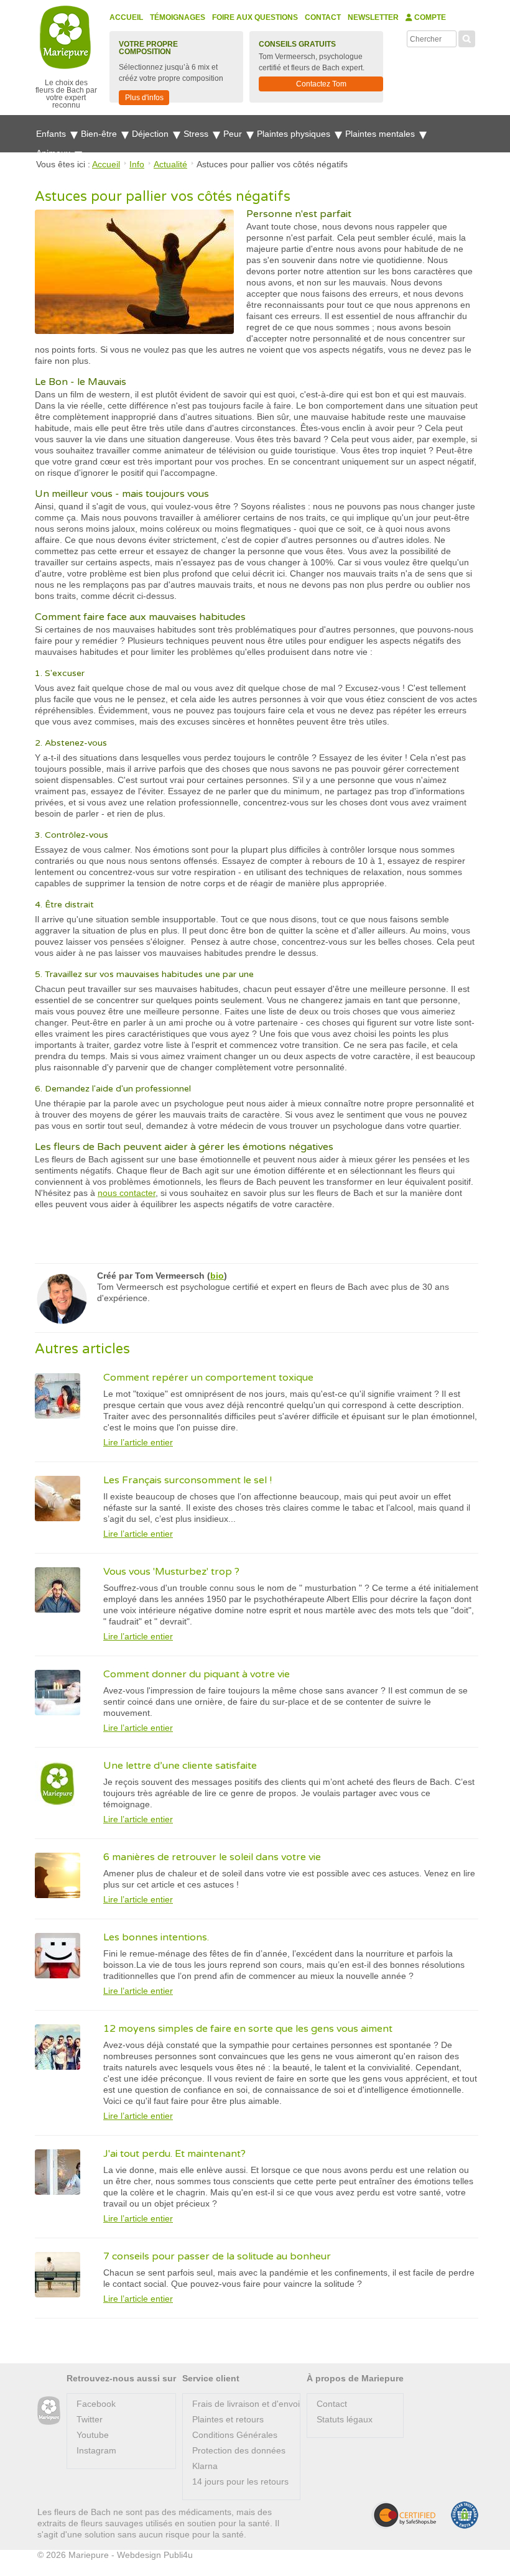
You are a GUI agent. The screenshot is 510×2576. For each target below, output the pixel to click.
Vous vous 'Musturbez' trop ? (171, 1572)
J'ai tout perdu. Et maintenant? (174, 2154)
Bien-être (100, 134)
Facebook (96, 2404)
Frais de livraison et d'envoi (246, 2404)
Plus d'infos (144, 98)
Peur (234, 134)
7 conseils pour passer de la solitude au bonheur (217, 2256)
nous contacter (127, 1193)
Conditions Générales (235, 2435)
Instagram (96, 2450)
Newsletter (373, 17)
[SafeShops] (404, 2515)
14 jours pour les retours (240, 2481)
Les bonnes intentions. (156, 1937)
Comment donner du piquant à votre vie (197, 1674)
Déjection (151, 134)
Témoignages (178, 17)
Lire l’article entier (138, 1442)
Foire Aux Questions (255, 17)
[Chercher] (467, 37)
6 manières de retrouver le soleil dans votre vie (212, 1857)
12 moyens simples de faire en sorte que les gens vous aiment (248, 2029)
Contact (323, 17)
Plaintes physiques (295, 134)
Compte (429, 17)
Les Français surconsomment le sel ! (188, 1480)
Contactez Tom (321, 84)
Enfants (52, 134)
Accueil (126, 17)
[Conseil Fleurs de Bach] (49, 2411)
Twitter (90, 2419)
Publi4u (178, 2555)
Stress (197, 134)
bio (217, 1276)
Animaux (54, 153)
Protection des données (239, 2450)
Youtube (93, 2435)
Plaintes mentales (381, 134)
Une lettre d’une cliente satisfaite (180, 1766)
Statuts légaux (345, 2419)
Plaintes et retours (228, 2419)
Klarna (205, 2466)
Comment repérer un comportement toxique (208, 1378)
